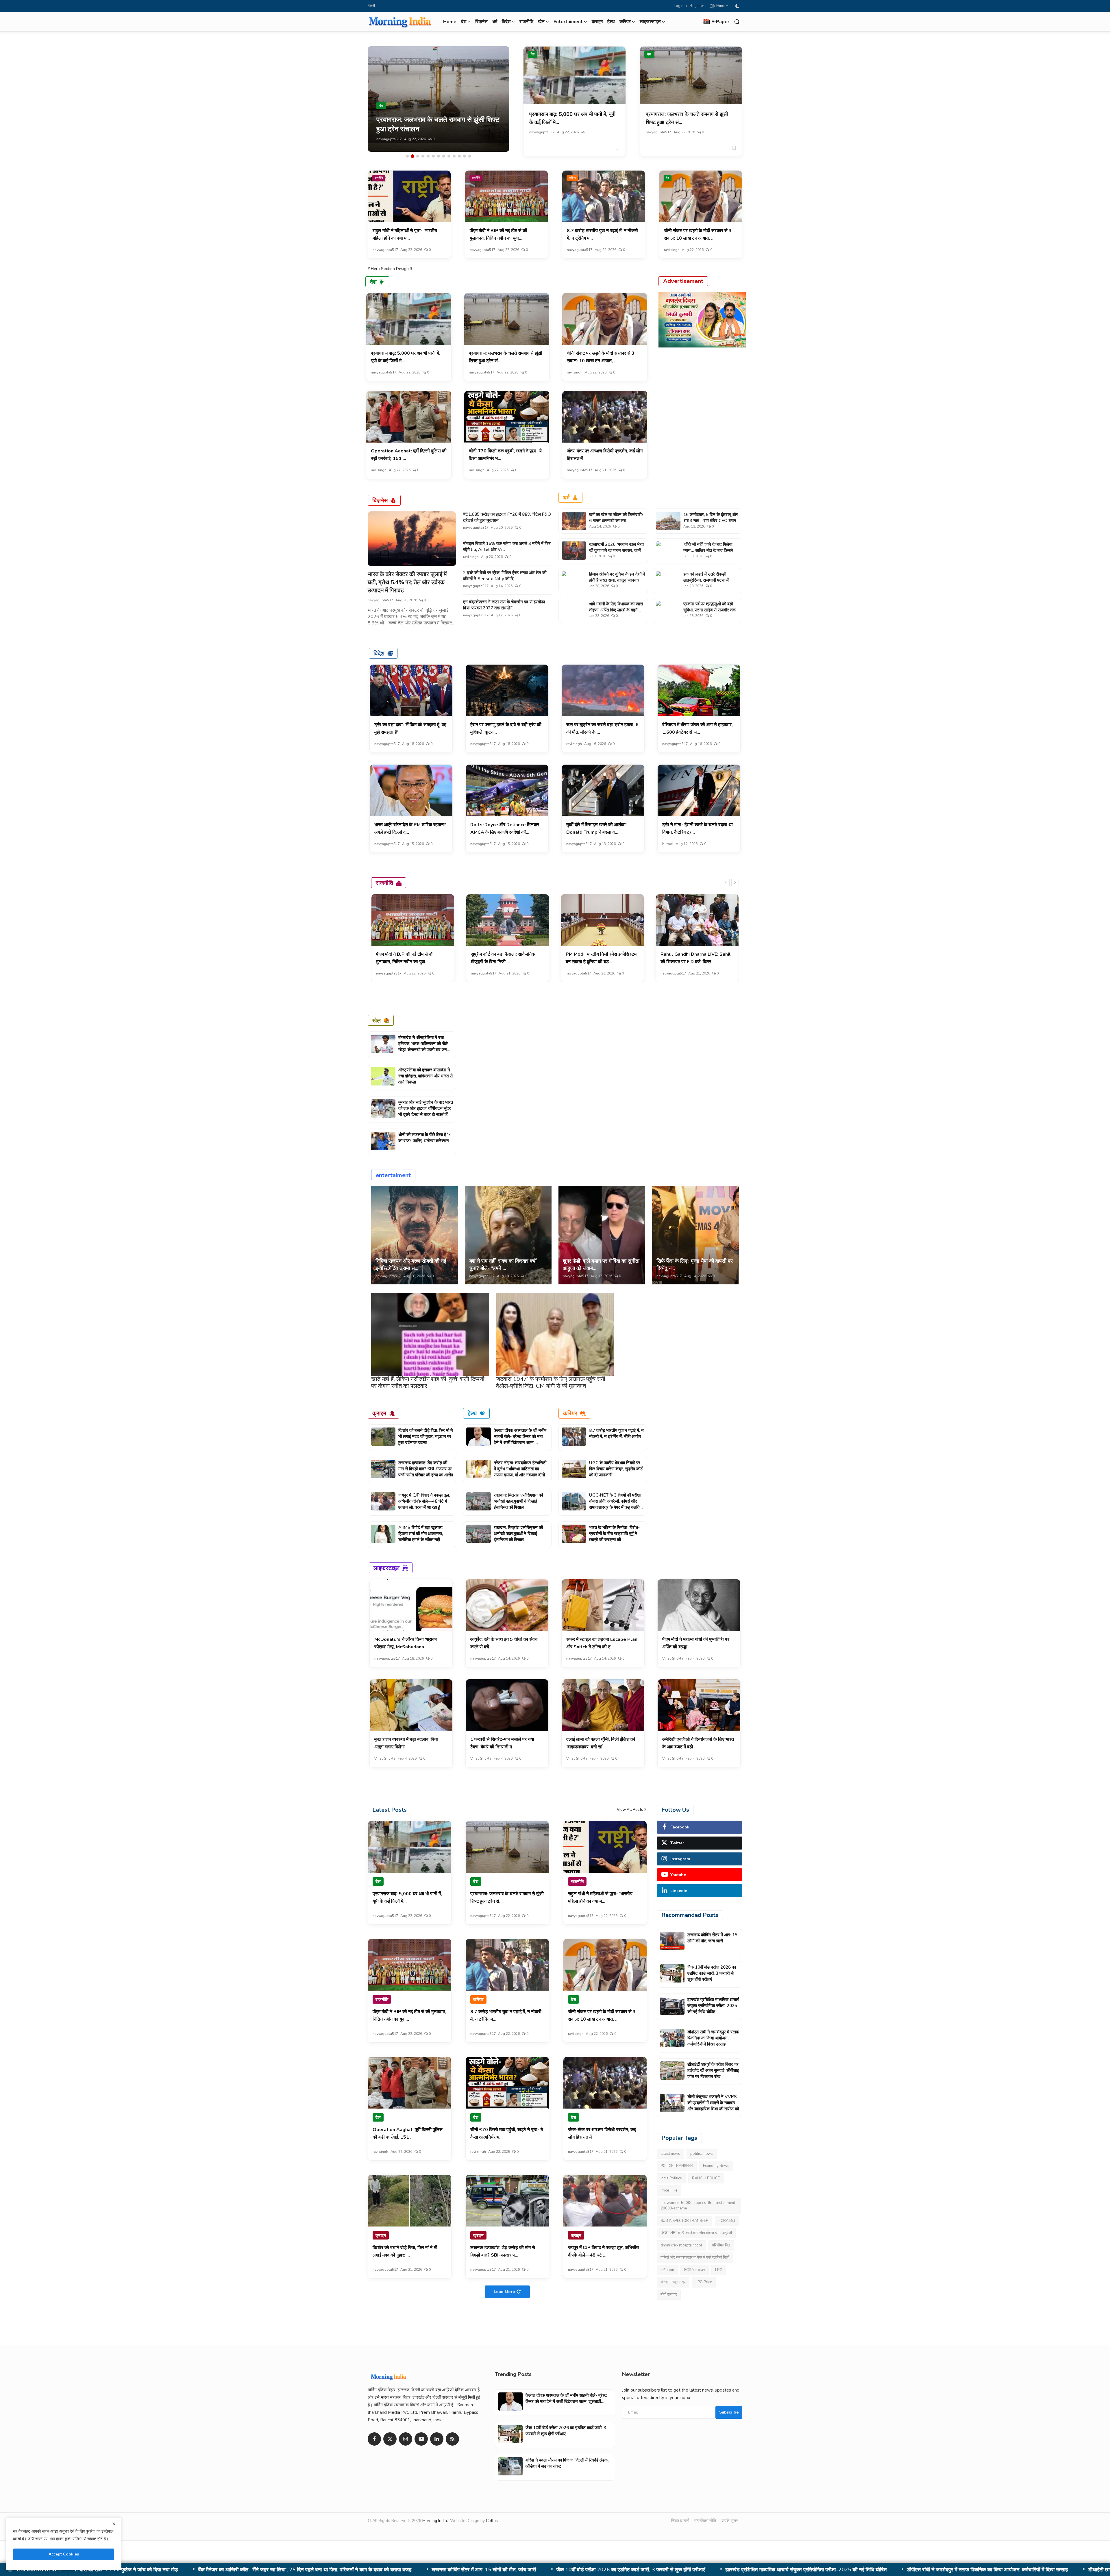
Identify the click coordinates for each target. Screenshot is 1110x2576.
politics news (702, 2154)
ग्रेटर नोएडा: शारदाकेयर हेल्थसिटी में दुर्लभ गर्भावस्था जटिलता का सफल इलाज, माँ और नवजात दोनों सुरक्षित (520, 1472)
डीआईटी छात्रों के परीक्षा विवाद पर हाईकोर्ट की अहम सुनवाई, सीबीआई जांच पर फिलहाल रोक (306, 2570)
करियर (572, 178)
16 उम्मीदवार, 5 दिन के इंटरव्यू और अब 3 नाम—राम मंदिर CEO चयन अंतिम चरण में (711, 521)
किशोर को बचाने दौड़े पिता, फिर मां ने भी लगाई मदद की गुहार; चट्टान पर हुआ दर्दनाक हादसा (426, 1436)
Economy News (716, 2166)
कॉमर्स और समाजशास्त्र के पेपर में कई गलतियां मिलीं (695, 2257)
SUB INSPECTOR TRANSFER (684, 2221)
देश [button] (464, 22)
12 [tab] (465, 156)
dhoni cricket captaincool (681, 2245)
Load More (504, 2292)
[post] (439, 99)
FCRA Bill (727, 2221)
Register (697, 6)
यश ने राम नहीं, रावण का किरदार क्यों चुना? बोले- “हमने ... (503, 1265)
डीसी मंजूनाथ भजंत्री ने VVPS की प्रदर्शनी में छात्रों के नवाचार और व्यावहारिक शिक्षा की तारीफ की (501, 2570)
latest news (670, 2154)
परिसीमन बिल (721, 2245)
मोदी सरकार (669, 2294)
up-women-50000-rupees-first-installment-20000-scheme (699, 2206)
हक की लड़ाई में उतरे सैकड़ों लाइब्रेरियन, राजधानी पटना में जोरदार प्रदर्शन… (706, 580)
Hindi (720, 6)
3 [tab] (418, 156)
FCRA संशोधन (695, 2270)
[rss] (452, 2439)
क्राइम (597, 22)
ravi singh (672, 250)
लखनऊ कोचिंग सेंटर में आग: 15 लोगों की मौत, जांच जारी (712, 1938)
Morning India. (435, 2521)
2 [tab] (412, 156)
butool (668, 844)
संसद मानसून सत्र (673, 2282)
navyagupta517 (389, 139)
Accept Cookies (64, 2554)
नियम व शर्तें (680, 2521)
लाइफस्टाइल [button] (650, 22)
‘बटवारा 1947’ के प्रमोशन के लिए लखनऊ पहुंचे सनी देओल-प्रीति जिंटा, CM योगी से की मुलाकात (551, 1383)
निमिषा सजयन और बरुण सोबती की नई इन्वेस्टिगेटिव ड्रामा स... (411, 1265)
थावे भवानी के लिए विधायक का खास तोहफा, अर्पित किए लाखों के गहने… (616, 607)
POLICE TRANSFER (677, 2166)
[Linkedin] (437, 2439)
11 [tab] (459, 156)
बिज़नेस (481, 22)
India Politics (671, 2178)
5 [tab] (428, 156)
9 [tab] (449, 156)
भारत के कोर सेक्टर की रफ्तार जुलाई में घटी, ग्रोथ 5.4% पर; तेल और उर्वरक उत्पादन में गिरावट (407, 582)
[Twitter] (390, 2439)
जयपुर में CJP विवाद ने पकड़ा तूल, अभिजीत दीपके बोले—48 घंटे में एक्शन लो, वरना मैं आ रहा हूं (424, 1501)
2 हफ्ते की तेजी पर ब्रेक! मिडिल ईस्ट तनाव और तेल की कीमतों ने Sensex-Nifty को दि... (505, 576)
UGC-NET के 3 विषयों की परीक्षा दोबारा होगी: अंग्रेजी (696, 2233)
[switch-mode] (738, 6)
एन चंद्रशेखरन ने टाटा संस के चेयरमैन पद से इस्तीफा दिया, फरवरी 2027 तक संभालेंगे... (504, 605)
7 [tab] (439, 156)
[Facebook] (374, 2439)
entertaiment (393, 1175)
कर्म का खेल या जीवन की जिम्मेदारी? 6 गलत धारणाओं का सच (616, 518)
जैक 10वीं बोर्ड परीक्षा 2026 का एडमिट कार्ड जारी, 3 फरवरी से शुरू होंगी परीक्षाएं (712, 1973)
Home (450, 22)
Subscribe (729, 2412)
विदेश (379, 653)
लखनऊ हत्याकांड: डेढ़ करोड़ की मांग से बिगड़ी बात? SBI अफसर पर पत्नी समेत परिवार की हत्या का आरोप (426, 1469)
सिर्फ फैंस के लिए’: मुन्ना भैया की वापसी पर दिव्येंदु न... (695, 1265)
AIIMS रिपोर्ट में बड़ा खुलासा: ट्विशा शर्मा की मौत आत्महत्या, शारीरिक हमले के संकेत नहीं (421, 1534)
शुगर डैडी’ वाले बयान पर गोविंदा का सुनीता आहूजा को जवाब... (601, 1265)
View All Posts (630, 1810)
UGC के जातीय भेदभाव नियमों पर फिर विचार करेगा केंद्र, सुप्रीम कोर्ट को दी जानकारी (616, 1469)
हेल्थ (611, 22)
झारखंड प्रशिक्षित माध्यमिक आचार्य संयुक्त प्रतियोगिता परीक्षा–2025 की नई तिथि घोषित (713, 2006)
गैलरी (371, 6)
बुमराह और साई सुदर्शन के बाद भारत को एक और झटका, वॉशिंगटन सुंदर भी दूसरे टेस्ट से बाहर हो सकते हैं (426, 1108)
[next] (735, 883)
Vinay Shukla (673, 1658)
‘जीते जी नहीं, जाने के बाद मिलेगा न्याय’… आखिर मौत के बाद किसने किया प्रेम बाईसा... (708, 550)
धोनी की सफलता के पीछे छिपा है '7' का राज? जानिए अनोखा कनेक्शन (425, 1138)
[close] (114, 2524)
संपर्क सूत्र (730, 2521)
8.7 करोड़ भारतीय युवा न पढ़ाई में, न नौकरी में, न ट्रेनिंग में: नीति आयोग (616, 1433)
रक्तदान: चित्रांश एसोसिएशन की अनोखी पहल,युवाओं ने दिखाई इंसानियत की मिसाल (518, 1501)
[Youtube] (421, 2439)
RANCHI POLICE (706, 2178)
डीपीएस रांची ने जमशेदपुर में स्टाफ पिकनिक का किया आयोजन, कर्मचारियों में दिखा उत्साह (713, 2038)
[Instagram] (406, 2439)
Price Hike (669, 2190)
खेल (377, 1020)
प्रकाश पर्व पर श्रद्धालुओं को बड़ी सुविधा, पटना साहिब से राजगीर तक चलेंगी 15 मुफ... (710, 610)
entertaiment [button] (568, 22)
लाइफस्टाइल (386, 1568)
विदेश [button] (506, 22)
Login (679, 6)
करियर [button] (625, 22)
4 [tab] (423, 156)
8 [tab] (444, 156)
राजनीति (526, 22)
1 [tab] (407, 156)
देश (533, 54)
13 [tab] (470, 156)
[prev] (726, 883)
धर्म (495, 22)
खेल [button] (541, 22)
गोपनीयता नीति (705, 2521)
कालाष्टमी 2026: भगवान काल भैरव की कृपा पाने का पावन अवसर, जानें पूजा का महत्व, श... (616, 550)
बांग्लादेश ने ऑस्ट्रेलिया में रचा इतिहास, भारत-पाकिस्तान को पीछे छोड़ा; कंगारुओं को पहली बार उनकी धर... (425, 1047)
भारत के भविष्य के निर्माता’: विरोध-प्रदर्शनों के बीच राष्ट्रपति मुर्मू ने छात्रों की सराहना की (614, 1534)
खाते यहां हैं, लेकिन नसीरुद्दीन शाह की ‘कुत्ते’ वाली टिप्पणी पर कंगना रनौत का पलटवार (428, 1383)
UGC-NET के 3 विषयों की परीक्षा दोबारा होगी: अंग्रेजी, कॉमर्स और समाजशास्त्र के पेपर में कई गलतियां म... (616, 1504)
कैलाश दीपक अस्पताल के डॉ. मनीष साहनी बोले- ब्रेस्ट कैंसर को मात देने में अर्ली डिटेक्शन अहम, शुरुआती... (520, 1439)
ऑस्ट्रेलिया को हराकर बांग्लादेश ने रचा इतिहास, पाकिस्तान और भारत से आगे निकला (425, 1076)
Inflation (667, 2270)
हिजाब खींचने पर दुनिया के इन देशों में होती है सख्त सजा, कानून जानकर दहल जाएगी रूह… (617, 580)
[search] (737, 22)
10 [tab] (454, 156)
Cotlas (492, 2521)
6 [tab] (433, 156)
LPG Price (704, 2282)
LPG (719, 2270)
